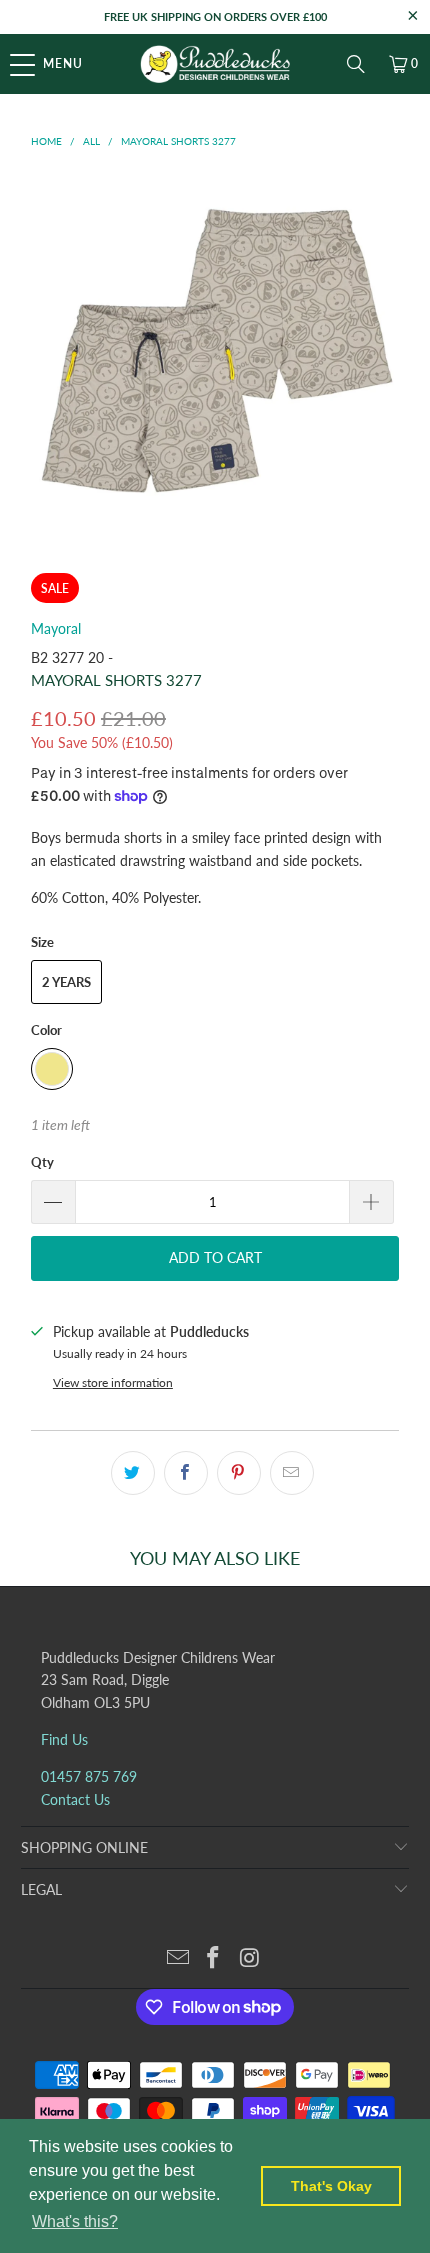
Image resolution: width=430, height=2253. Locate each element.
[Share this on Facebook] (186, 1473)
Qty (42, 1162)
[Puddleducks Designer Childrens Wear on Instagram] (250, 1958)
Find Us (64, 1739)
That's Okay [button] (331, 2186)
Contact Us (75, 1799)
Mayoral (56, 628)
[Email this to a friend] (292, 1473)
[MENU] (10, 64)
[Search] (356, 64)
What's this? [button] (75, 2221)
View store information (113, 1382)
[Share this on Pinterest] (239, 1473)
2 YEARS (66, 982)
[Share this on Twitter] (133, 1473)
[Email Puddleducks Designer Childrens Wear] (178, 1958)
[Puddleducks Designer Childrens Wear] (215, 64)
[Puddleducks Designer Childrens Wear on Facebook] (214, 1958)
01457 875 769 (89, 1776)
